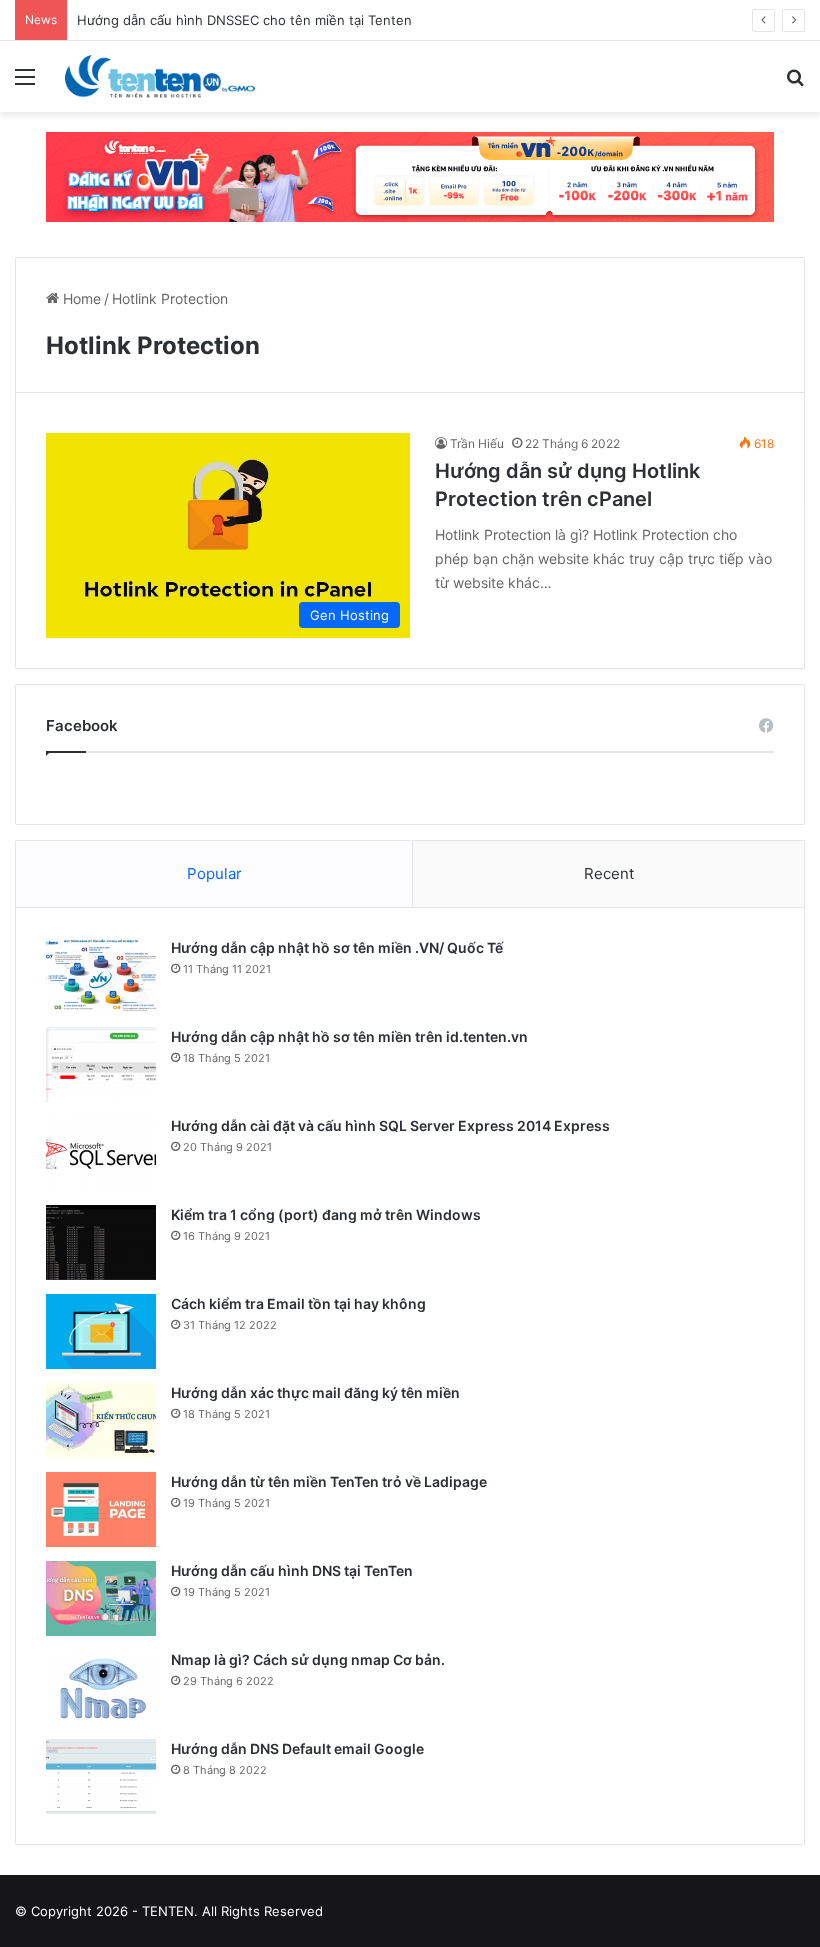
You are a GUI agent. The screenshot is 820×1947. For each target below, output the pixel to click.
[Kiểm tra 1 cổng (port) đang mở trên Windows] (101, 1242)
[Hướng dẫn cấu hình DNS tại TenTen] (101, 1598)
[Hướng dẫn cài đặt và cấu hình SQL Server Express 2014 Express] (101, 1153)
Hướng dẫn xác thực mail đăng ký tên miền (315, 1392)
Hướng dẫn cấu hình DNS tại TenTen (292, 1570)
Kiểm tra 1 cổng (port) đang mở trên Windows (326, 1214)
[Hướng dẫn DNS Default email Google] (101, 1776)
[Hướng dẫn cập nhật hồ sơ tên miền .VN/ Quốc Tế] (101, 975)
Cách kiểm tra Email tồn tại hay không (298, 1303)
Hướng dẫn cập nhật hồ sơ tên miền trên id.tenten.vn (349, 1036)
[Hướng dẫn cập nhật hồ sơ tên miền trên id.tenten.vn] (101, 1064)
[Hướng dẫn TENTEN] (160, 76)
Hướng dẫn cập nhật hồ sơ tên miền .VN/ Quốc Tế (337, 947)
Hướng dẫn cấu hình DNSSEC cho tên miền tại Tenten (244, 20)
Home (80, 298)
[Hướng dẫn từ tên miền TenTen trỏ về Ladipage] (101, 1509)
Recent (609, 873)
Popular (214, 873)
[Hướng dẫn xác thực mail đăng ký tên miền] (101, 1420)
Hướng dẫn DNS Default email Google (297, 1748)
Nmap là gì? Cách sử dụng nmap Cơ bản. (308, 1659)
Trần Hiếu (477, 443)
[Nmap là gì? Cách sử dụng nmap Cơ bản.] (101, 1687)
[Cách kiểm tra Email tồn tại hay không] (101, 1331)
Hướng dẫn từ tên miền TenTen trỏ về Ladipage (329, 1481)
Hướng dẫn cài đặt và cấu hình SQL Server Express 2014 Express (390, 1125)
